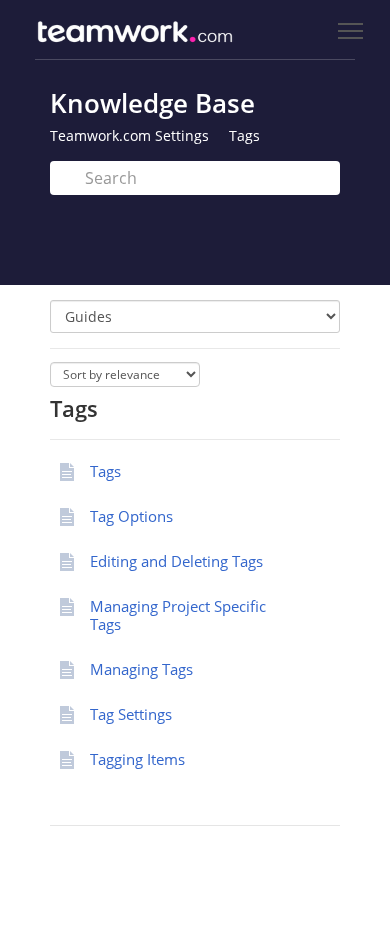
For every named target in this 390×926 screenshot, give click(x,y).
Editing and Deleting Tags (176, 561)
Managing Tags (141, 669)
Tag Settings (131, 714)
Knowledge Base (152, 103)
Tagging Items (137, 759)
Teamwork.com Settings (129, 135)
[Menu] (350, 31)
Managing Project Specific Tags (178, 615)
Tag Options (131, 516)
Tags (244, 135)
